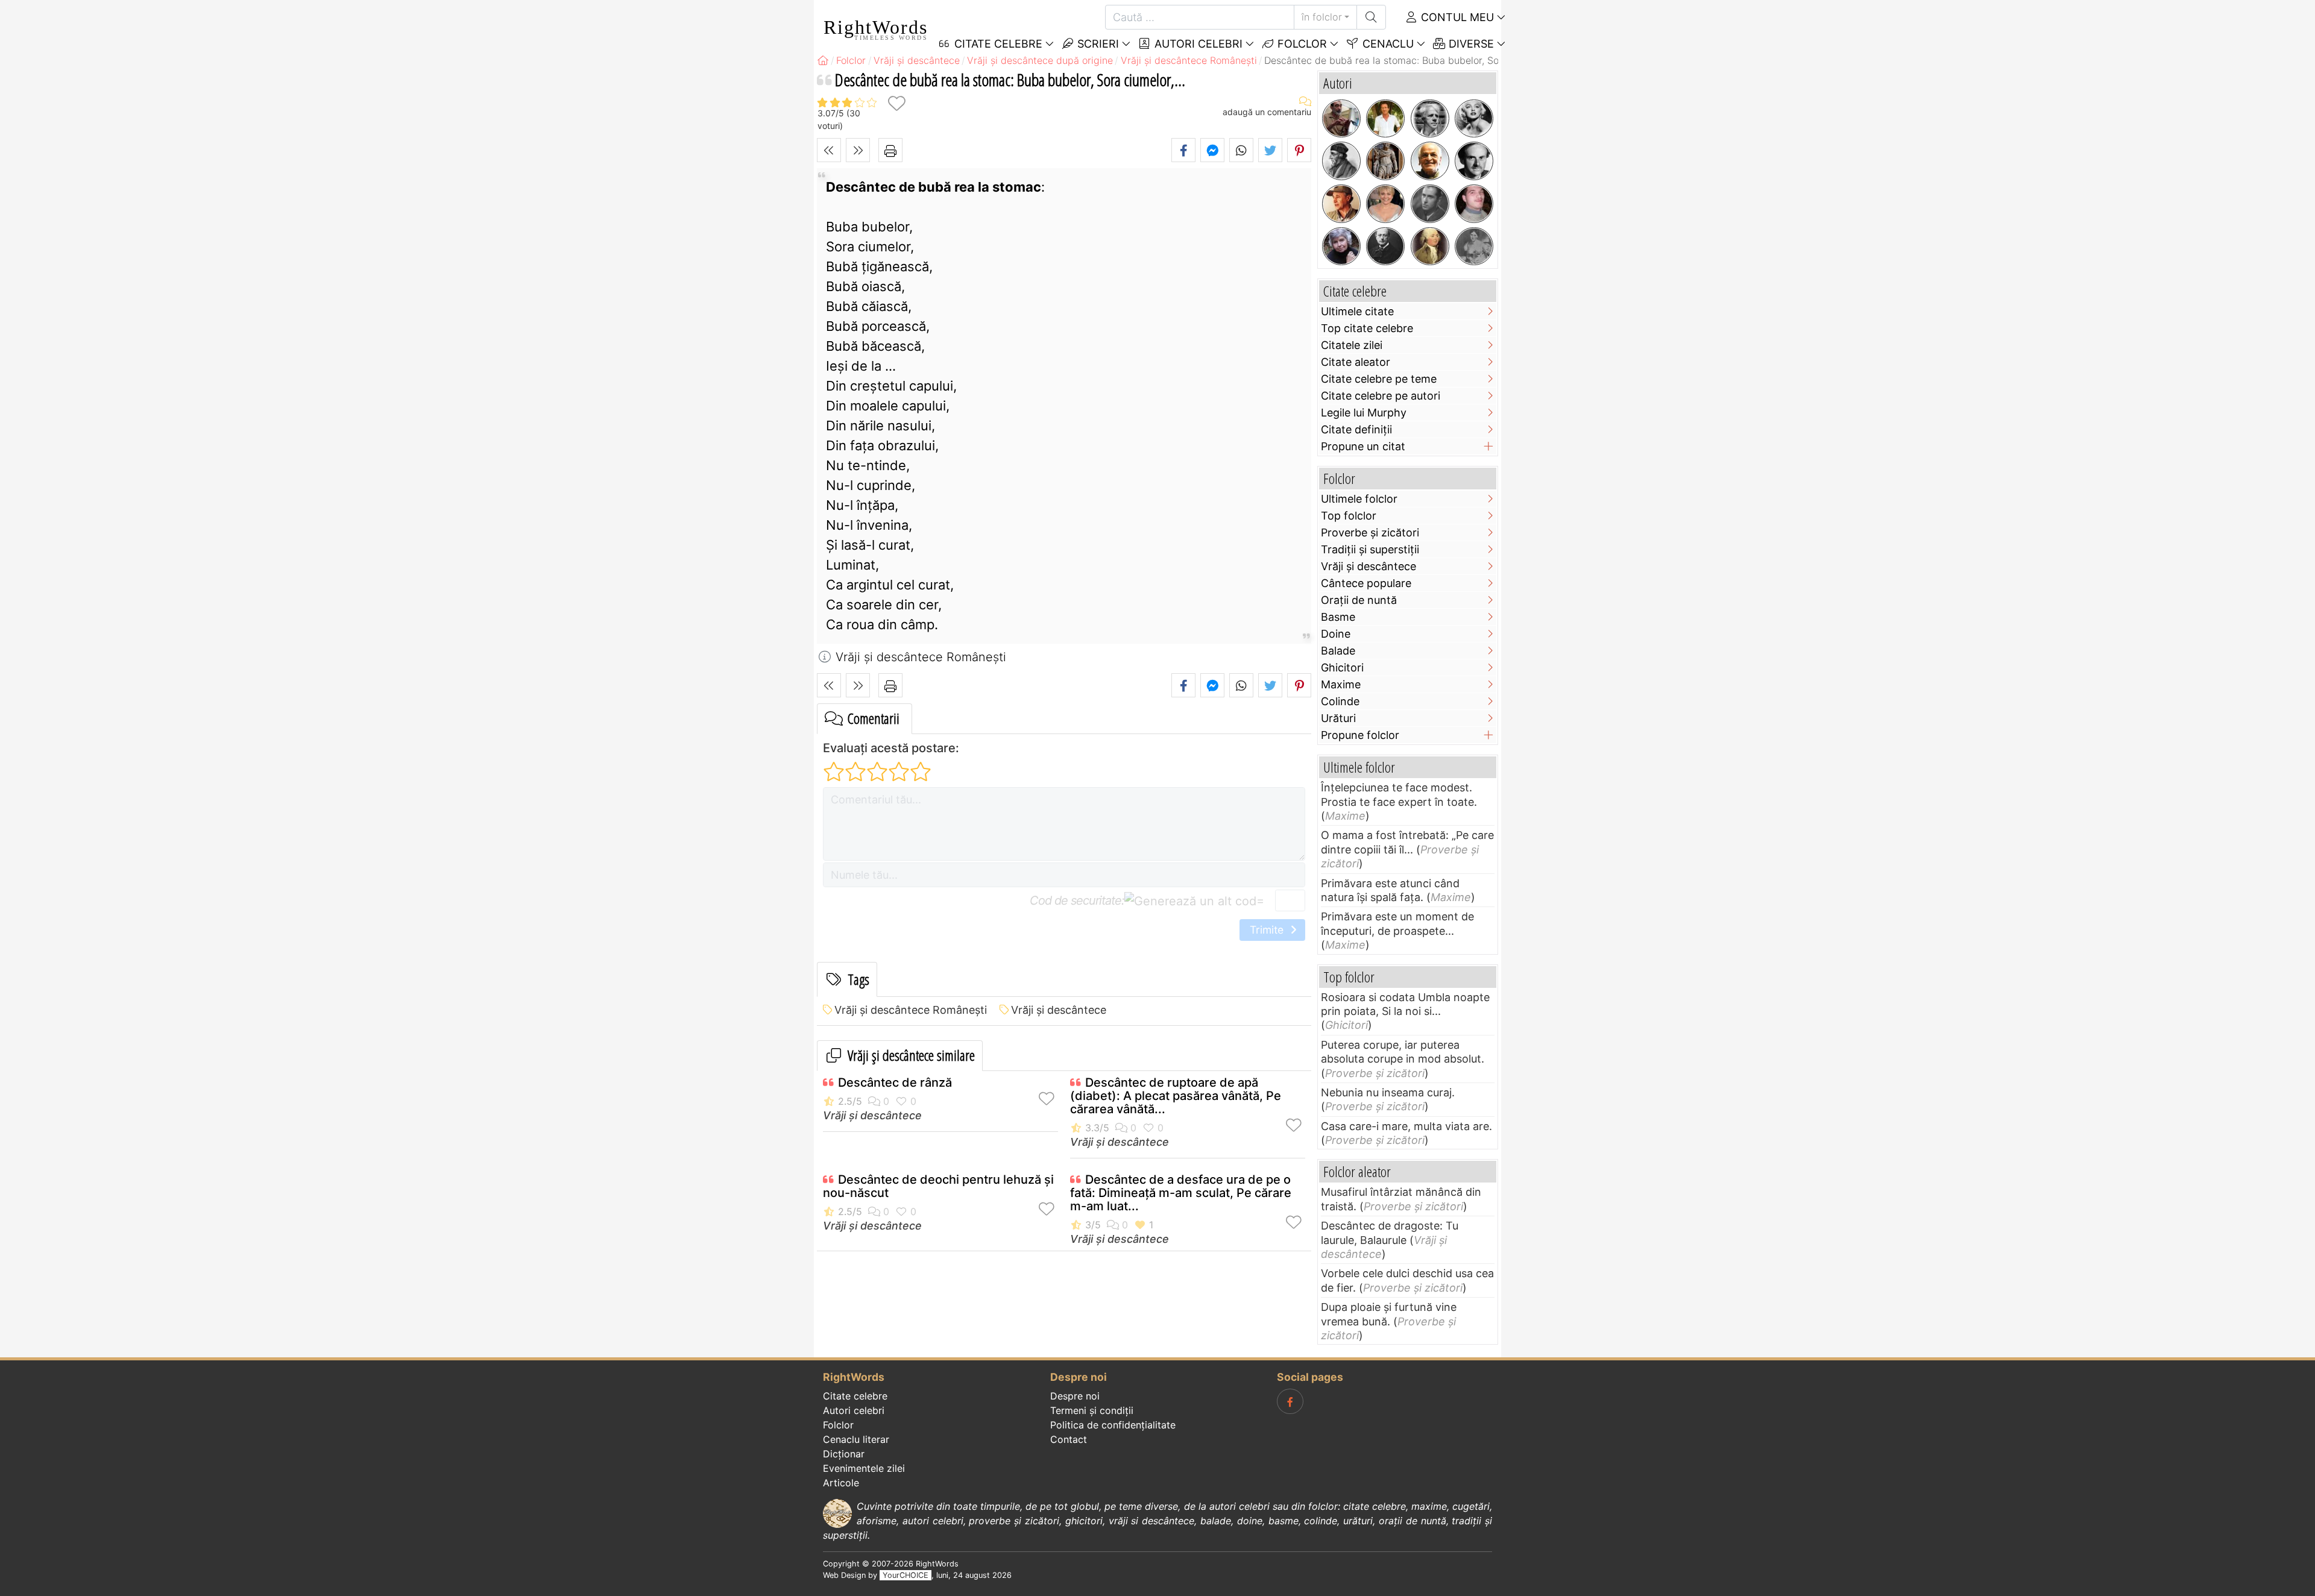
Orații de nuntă (1359, 600)
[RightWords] (823, 60)
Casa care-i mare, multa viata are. (1406, 1126)
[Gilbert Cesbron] (1430, 204)
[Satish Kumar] (1430, 161)
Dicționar (844, 1454)
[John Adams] (1430, 247)
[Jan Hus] (1341, 161)
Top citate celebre (1367, 328)
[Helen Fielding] (1385, 204)
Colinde (1340, 701)
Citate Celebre (997, 44)
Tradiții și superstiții (1370, 549)
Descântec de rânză (895, 1082)
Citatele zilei (1352, 345)
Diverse (1470, 44)
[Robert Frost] (1430, 119)
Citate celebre (855, 1396)
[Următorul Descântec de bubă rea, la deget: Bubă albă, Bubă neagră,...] (858, 150)
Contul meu (1456, 17)
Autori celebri (1197, 44)
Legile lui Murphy (1364, 413)
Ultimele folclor (1359, 499)
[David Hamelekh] (1385, 161)
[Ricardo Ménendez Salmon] (1385, 119)
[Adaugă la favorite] (896, 103)
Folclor (1301, 44)
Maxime (1341, 684)
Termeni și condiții (1092, 1410)
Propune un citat (1363, 446)
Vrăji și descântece (1059, 1010)
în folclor (1322, 17)
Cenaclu (1387, 44)
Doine (1336, 634)
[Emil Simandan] (1341, 204)
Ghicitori (1342, 668)
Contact (1069, 1439)
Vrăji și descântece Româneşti (911, 1010)
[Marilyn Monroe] (1474, 119)
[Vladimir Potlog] (1474, 204)
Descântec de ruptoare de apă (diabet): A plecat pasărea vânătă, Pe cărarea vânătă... (1176, 1096)
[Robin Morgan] (1341, 247)
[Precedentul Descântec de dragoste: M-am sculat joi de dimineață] (829, 150)
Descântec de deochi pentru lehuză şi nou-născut (938, 1186)
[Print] (890, 150)
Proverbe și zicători (1370, 533)
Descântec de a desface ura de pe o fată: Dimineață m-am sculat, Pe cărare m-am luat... (1181, 1193)
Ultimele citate (1357, 311)
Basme (1338, 617)
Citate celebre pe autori (1381, 396)
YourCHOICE (906, 1575)
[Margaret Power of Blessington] (1474, 247)
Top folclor (1349, 516)
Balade (1338, 651)
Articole (841, 1483)
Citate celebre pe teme (1379, 379)
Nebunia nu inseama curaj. (1388, 1092)
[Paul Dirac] (1474, 161)
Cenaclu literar (856, 1439)
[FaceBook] (1290, 1401)
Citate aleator (1356, 362)
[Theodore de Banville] (1385, 247)
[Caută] (1371, 17)
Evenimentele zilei (864, 1468)
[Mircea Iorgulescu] (1341, 119)
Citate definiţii (1356, 429)
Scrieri (1097, 44)
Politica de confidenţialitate (1113, 1425)
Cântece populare (1366, 583)
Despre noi (1075, 1396)
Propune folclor (1360, 735)
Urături (1338, 718)
